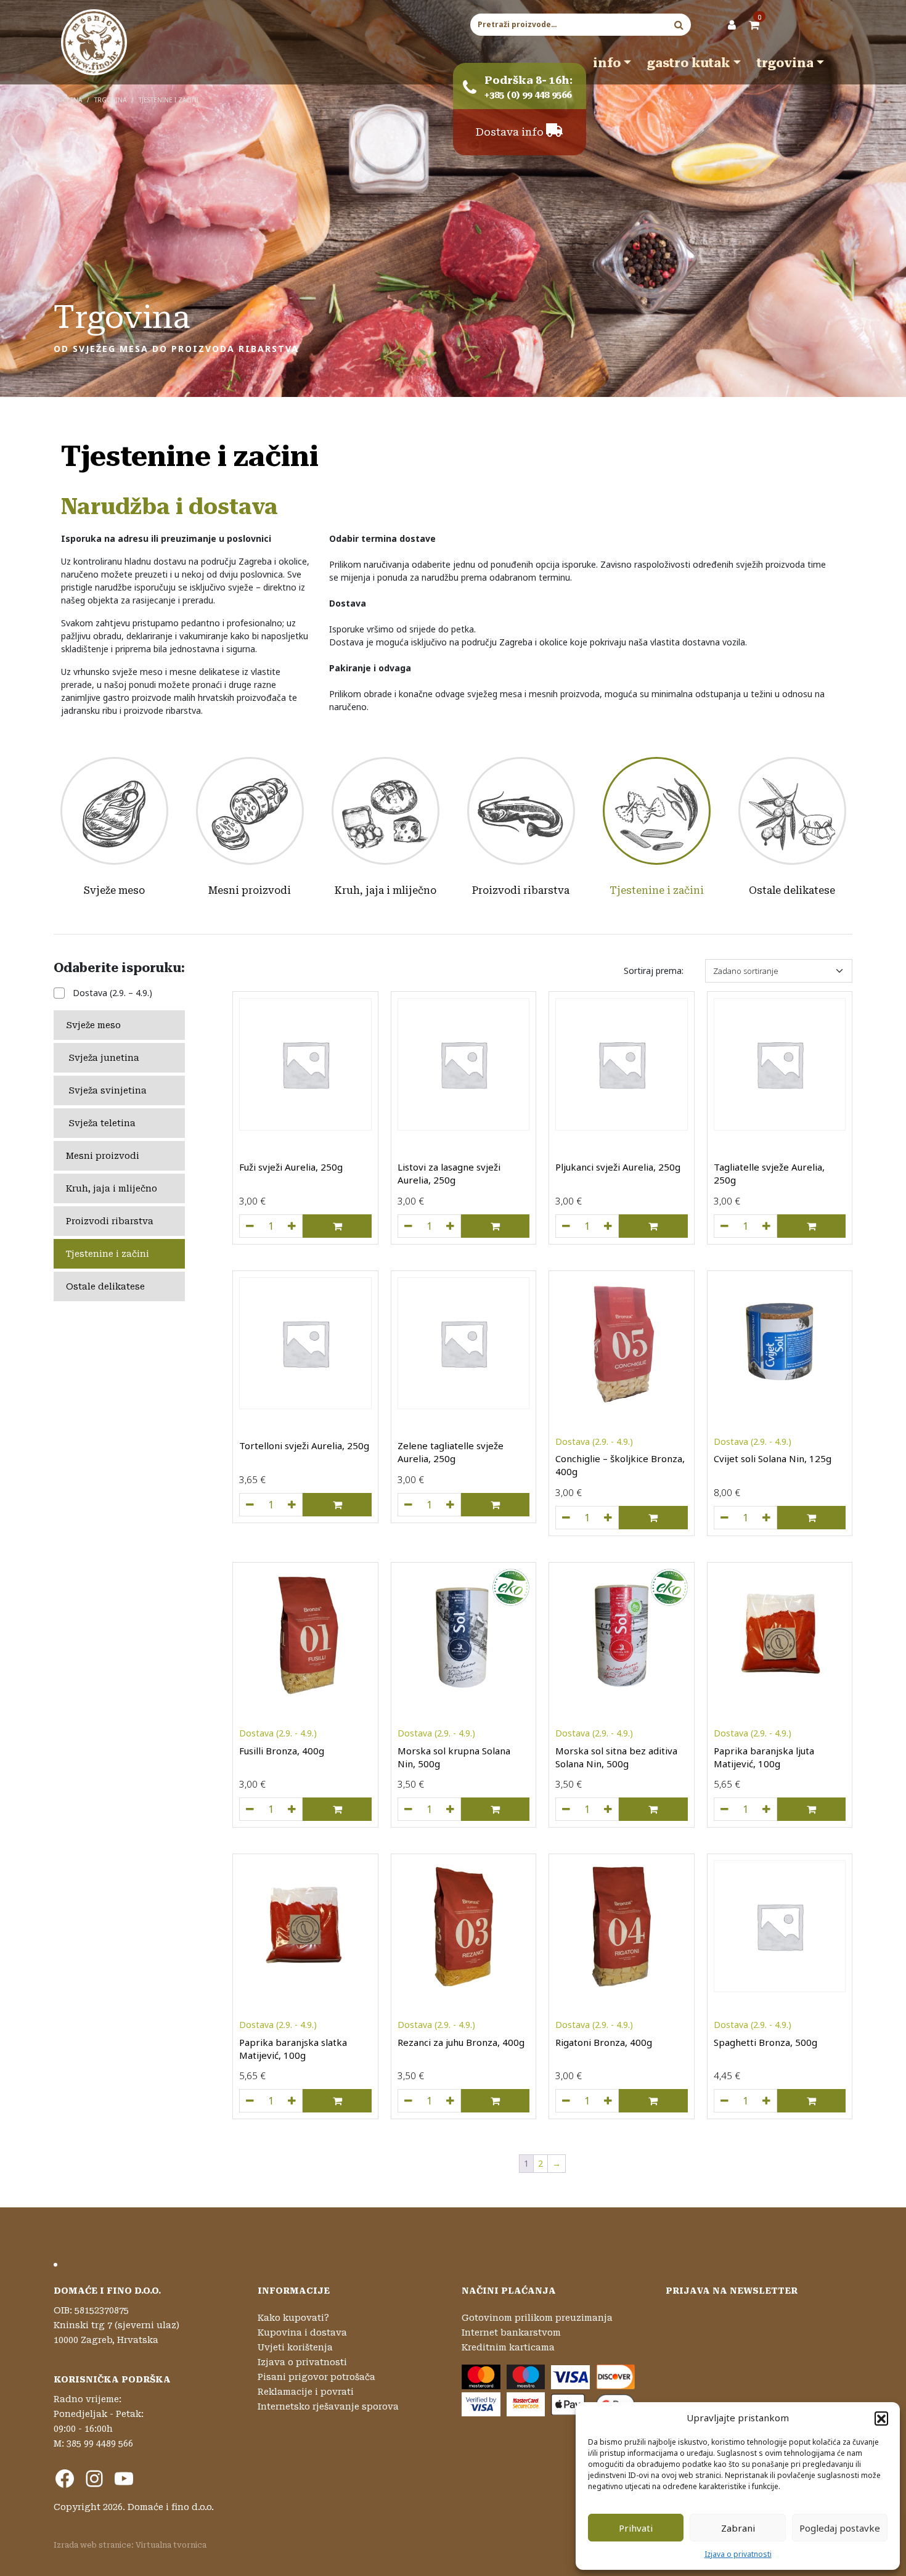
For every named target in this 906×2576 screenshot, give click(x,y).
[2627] (724, 2101)
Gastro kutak (689, 63)
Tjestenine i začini (657, 890)
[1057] (724, 1809)
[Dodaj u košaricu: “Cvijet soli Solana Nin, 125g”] (811, 1518)
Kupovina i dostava (302, 2333)
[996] (566, 1809)
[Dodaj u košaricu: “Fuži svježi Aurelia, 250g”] (337, 1226)
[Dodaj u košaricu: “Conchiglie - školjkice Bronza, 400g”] (653, 1518)
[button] (881, 2418)
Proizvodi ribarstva (521, 890)
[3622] (724, 1226)
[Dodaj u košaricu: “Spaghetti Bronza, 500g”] (811, 2101)
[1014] (250, 1809)
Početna (68, 100)
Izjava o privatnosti (738, 2554)
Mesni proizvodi (250, 890)
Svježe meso (114, 890)
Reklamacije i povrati (306, 2392)
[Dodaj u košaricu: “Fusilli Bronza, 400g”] (337, 1809)
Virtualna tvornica (171, 2545)
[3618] (250, 1226)
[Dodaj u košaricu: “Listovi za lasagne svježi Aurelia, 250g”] (495, 1226)
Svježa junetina (104, 1058)
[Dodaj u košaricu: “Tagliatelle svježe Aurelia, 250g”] (811, 1226)
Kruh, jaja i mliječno (386, 890)
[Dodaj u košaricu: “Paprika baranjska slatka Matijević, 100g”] (337, 2101)
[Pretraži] (679, 25)
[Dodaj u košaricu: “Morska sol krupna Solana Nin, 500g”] (495, 1809)
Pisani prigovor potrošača (316, 2377)
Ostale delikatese (792, 890)
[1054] (250, 2101)
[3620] (566, 1226)
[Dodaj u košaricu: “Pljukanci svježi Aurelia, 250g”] (653, 1226)
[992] (724, 1518)
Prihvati (636, 2528)
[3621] (408, 1505)
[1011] (408, 2101)
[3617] (408, 1226)
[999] (408, 1809)
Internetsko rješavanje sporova (328, 2406)
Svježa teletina (102, 1123)
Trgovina (785, 63)
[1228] (566, 1518)
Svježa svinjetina (108, 1090)
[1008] (566, 2101)
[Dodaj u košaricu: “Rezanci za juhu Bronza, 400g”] (495, 2101)
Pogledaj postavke (840, 2528)
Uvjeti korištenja (295, 2347)
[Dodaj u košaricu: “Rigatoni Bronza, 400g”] (653, 2101)
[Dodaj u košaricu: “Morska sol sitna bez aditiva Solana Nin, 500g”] (653, 1809)
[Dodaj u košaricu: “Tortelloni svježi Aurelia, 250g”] (337, 1505)
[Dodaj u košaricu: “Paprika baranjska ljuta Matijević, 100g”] (811, 1809)
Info (607, 63)
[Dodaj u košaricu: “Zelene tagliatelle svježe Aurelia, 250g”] (495, 1505)
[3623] (250, 1505)
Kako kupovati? (293, 2318)
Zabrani (738, 2528)
